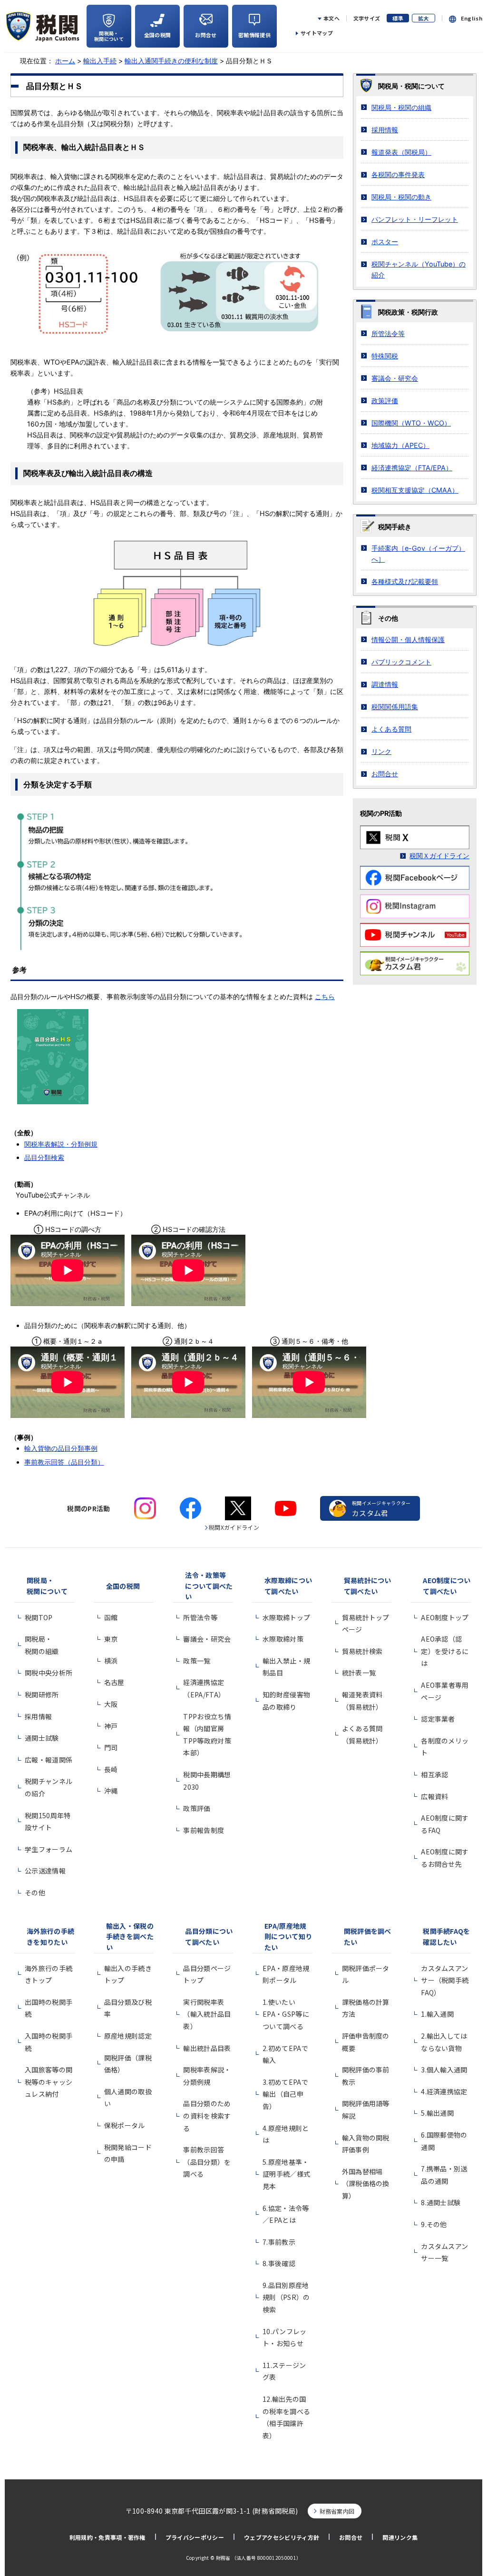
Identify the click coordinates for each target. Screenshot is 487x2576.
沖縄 (111, 1791)
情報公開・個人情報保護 (408, 639)
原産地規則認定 (128, 2036)
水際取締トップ (286, 1617)
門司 (111, 1747)
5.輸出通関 (437, 2113)
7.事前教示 (279, 2242)
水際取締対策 (283, 1639)
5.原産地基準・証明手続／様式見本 (286, 2174)
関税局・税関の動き (401, 197)
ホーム (65, 61)
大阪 (111, 1704)
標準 (398, 18)
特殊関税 (385, 356)
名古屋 (114, 1682)
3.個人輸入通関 (444, 2070)
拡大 (424, 18)
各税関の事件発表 (398, 174)
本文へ (331, 18)
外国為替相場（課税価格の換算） (366, 2184)
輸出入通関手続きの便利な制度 (171, 61)
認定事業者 (438, 1719)
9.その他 (434, 2224)
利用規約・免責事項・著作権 (107, 2537)
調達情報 (385, 684)
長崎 (111, 1769)
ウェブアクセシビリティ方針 (282, 2537)
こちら (325, 996)
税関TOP (39, 1617)
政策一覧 (197, 1661)
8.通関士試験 (441, 2202)
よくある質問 (391, 729)
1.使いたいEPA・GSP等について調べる (286, 2014)
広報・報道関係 (49, 1760)
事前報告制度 (204, 1830)
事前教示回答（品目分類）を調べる (207, 2162)
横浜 (111, 1661)
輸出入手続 (100, 61)
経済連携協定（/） (412, 468)
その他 (35, 1892)
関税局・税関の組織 (401, 107)
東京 (111, 1639)
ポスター (385, 242)
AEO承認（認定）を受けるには (445, 1651)
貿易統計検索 (362, 1651)
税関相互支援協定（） (415, 490)
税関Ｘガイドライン (439, 856)
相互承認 (434, 1774)
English (472, 18)
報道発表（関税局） (401, 152)
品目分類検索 (44, 1157)
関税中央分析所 (49, 1673)
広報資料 (434, 1796)
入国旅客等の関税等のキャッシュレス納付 (49, 2082)
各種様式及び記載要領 (405, 581)
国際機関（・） (411, 423)
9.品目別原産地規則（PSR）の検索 (286, 2297)
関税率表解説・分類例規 (61, 1144)
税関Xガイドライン (234, 1527)
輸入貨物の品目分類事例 (61, 1448)
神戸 (111, 1726)
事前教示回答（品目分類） (64, 1462)
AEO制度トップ (445, 1617)
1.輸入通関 (437, 2014)
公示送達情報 (45, 1871)
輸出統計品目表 (207, 2048)
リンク (381, 751)
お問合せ (385, 774)
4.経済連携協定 (444, 2091)
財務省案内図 (337, 2511)
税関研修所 (42, 1694)
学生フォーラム (49, 1849)
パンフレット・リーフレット (415, 219)
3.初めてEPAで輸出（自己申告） (285, 2094)
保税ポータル (125, 2125)
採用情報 (385, 130)
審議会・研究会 (395, 378)
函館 (111, 1617)
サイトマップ (317, 33)
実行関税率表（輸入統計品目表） (207, 2014)
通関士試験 (42, 1738)
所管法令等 (388, 333)
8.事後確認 (279, 2263)
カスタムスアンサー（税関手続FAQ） (445, 1980)
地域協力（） (400, 445)
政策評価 (385, 401)
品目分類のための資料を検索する (207, 2115)
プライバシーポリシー (195, 2537)
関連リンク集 (400, 2537)
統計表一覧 (359, 1673)
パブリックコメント (401, 662)
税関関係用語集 (395, 707)
